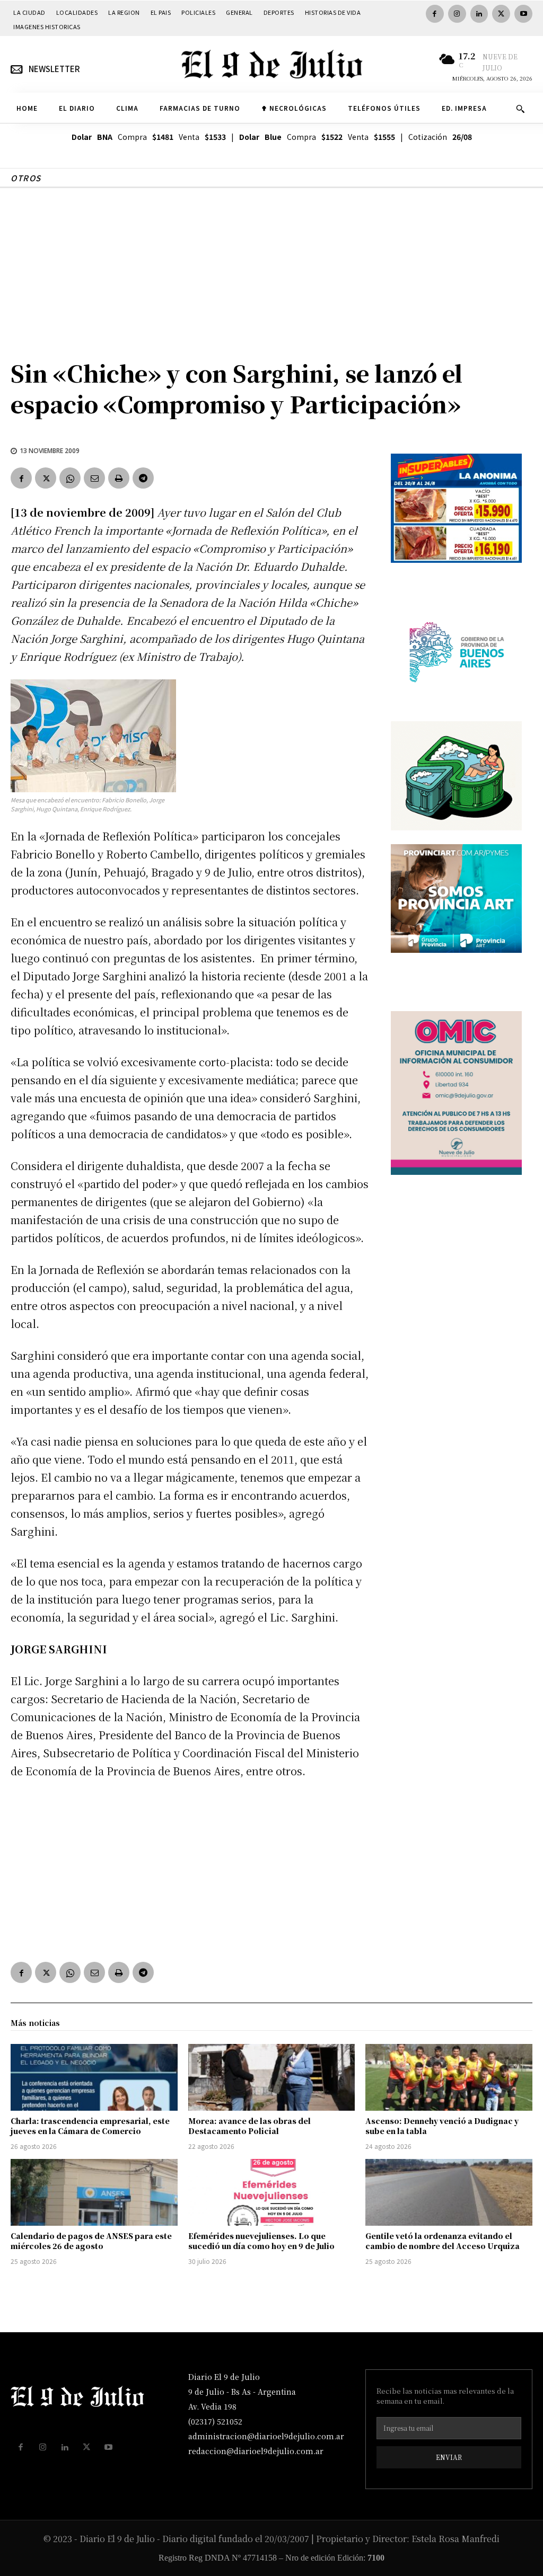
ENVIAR (449, 2457)
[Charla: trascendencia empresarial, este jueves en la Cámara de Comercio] (94, 2077)
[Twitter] (501, 14)
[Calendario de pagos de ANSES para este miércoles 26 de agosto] (94, 2192)
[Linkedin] (479, 14)
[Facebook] (435, 14)
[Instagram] (457, 14)
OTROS (26, 178)
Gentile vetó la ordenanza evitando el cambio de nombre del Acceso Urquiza (443, 2241)
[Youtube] (523, 14)
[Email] (94, 478)
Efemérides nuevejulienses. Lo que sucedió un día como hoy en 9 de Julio (261, 2241)
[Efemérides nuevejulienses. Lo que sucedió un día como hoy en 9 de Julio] (272, 2192)
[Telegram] (143, 478)
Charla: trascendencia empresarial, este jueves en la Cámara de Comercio (90, 2126)
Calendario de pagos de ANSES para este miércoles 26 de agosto (91, 2241)
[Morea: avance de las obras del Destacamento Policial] (272, 2077)
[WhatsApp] (70, 478)
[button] (520, 109)
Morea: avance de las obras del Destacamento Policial (249, 2126)
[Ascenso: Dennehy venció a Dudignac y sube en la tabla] (449, 2077)
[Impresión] (119, 478)
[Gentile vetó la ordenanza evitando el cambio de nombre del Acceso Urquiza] (449, 2192)
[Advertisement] (271, 268)
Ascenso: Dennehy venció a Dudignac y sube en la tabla (442, 2126)
